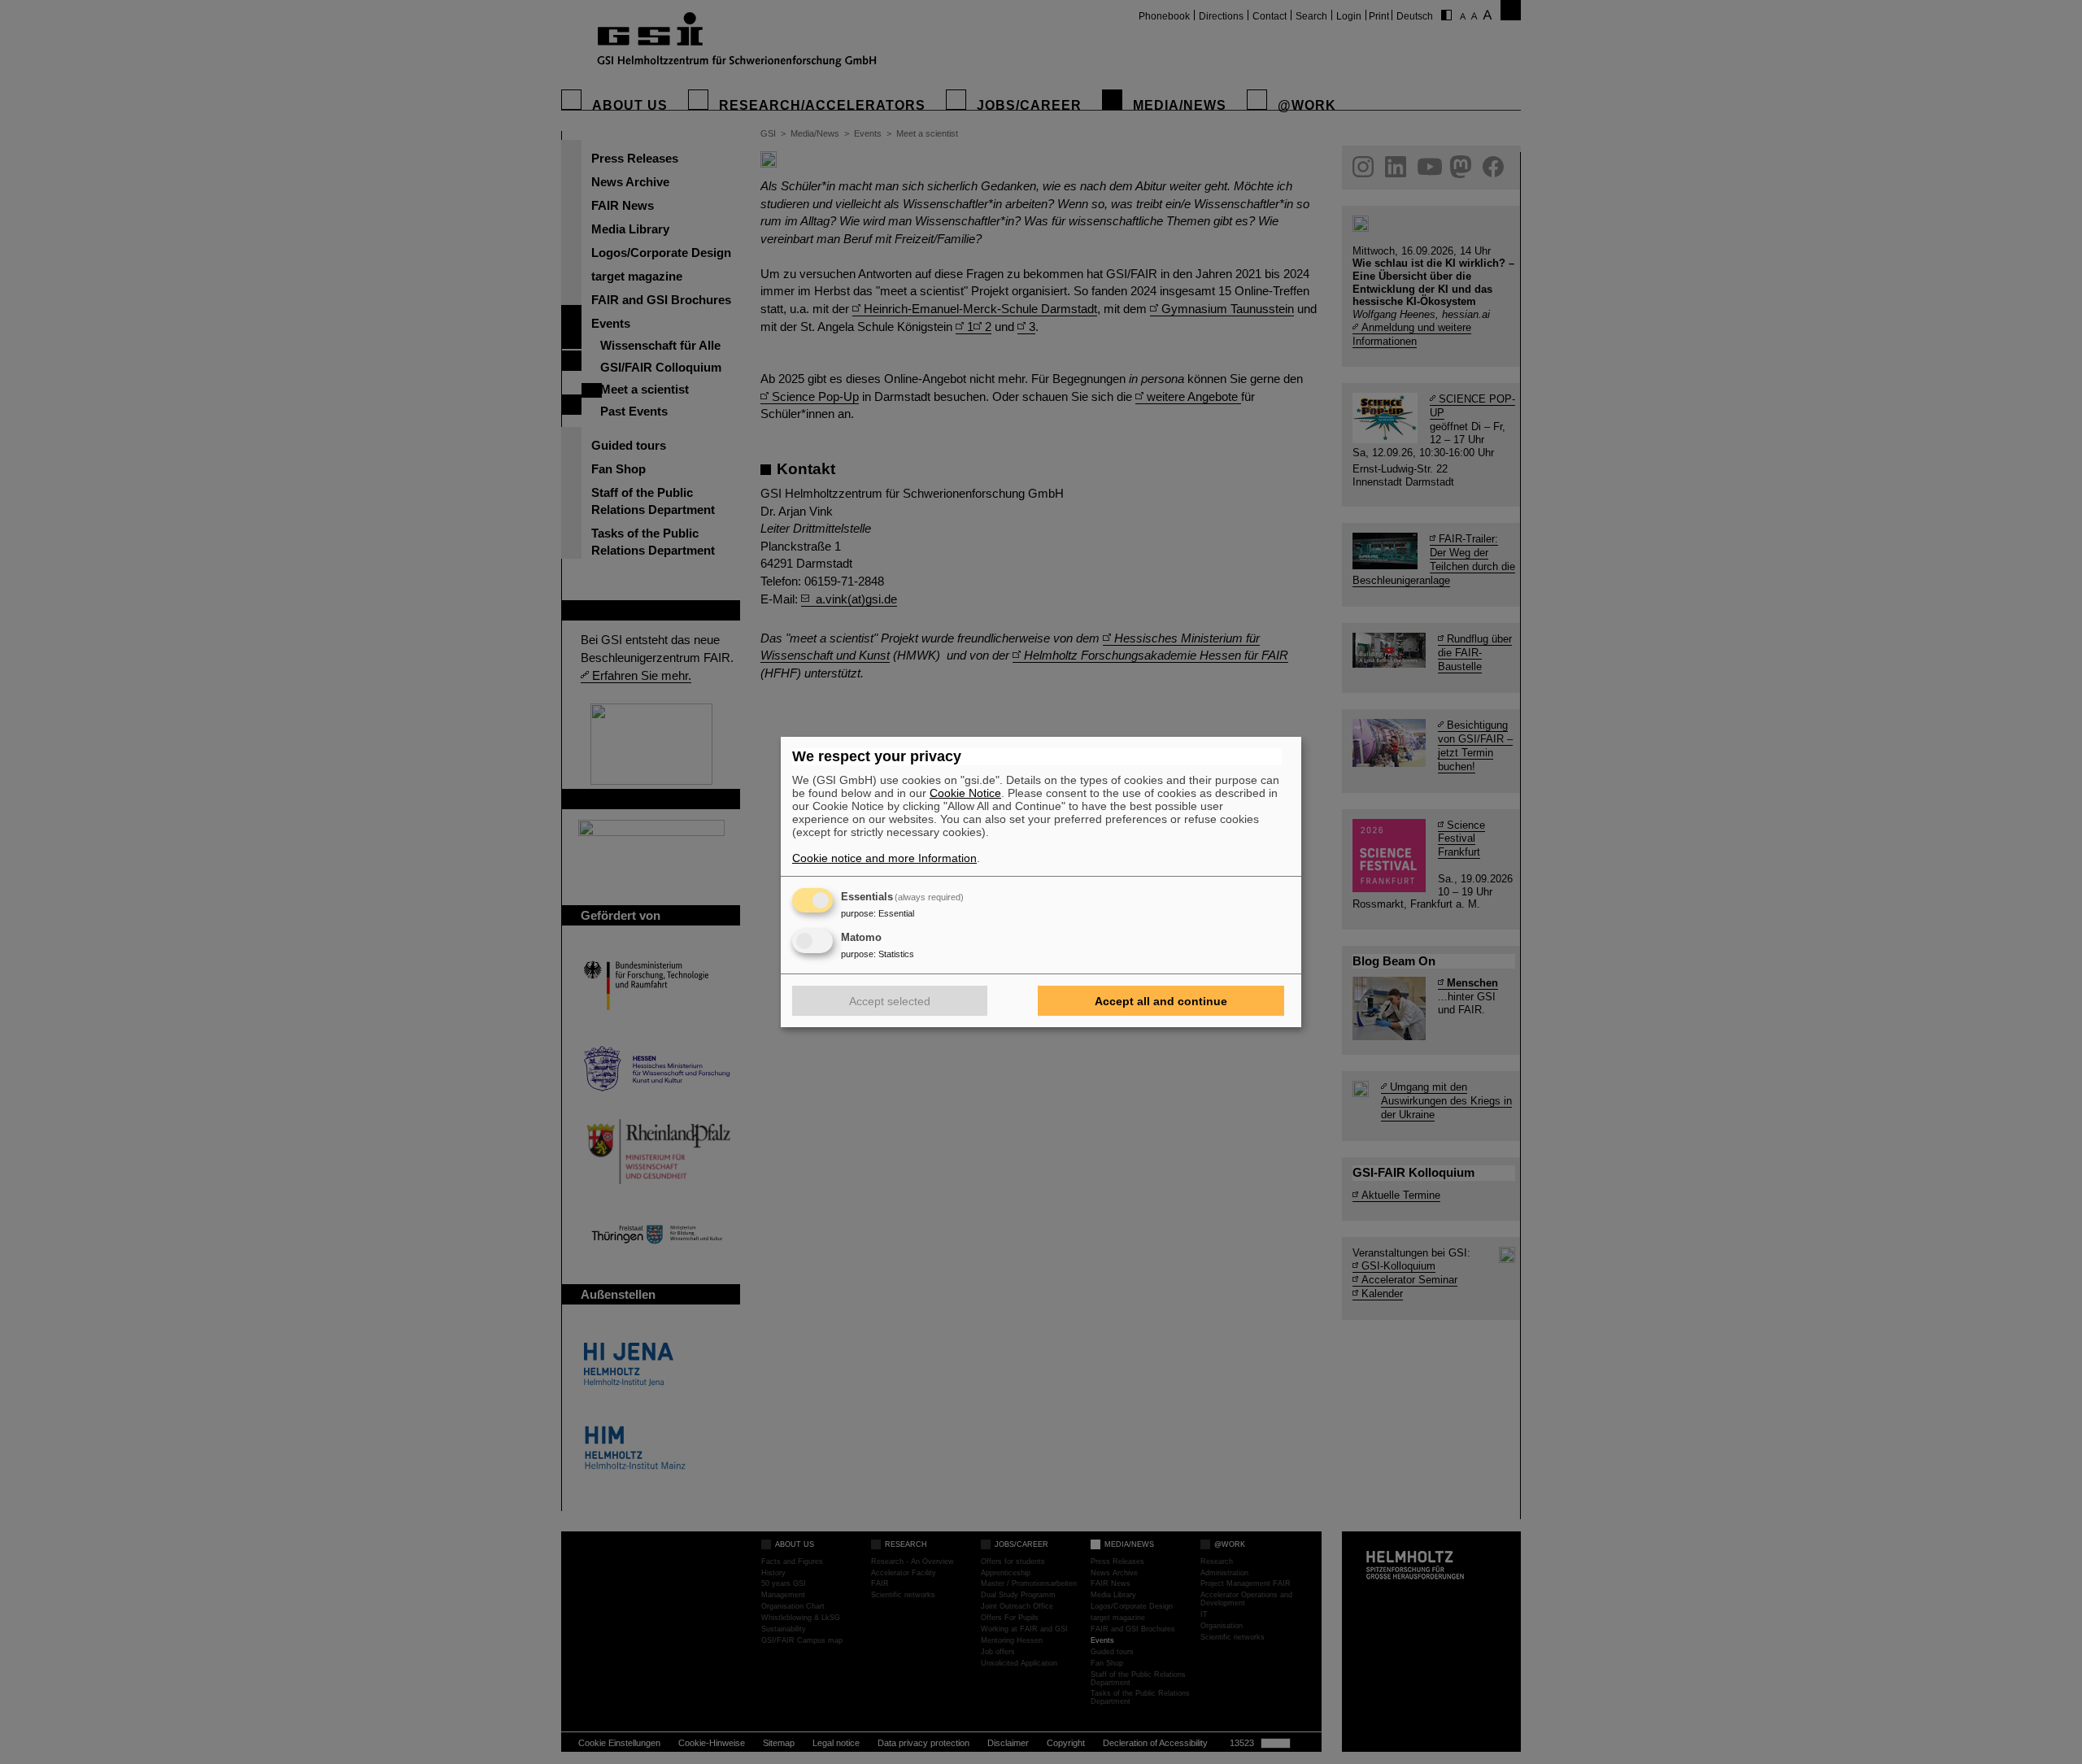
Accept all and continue (1161, 1001)
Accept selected (890, 1001)
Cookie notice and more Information (884, 858)
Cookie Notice (965, 793)
